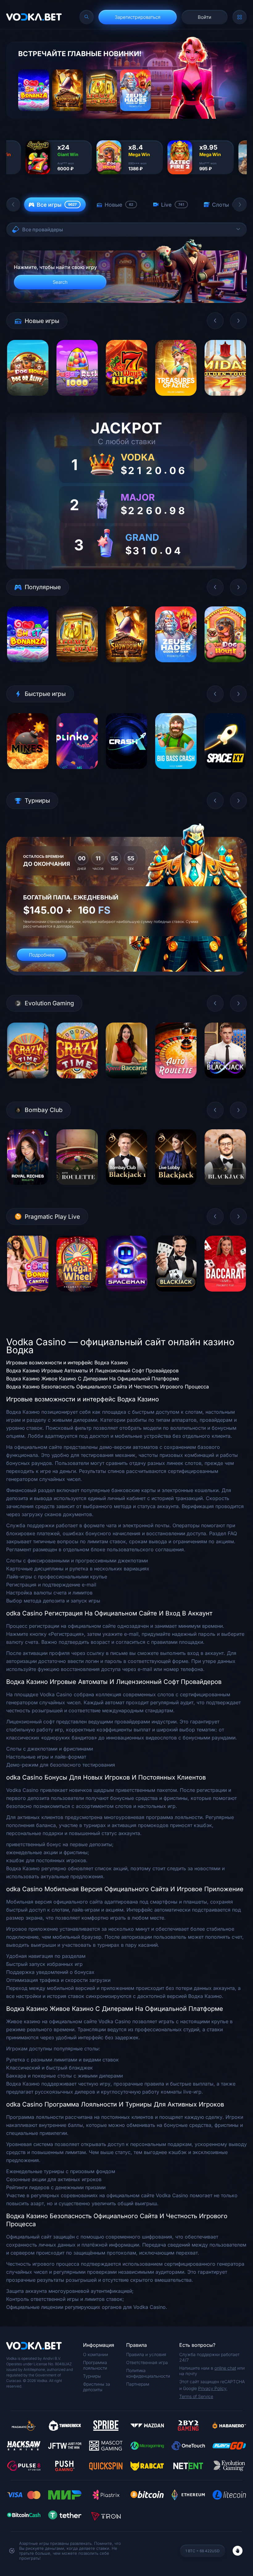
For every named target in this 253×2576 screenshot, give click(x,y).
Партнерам (138, 2384)
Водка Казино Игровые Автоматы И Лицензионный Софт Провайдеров (92, 1371)
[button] (13, 205)
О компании (95, 2354)
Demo (28, 400)
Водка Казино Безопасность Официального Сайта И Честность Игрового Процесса (108, 1387)
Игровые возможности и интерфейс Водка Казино (67, 1362)
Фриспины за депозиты (97, 2387)
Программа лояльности (95, 2365)
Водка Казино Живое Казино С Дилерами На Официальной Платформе (93, 1379)
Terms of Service (196, 2396)
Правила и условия (146, 2354)
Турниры (92, 2376)
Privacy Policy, (213, 2388)
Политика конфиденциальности (148, 2373)
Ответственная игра (147, 2362)
